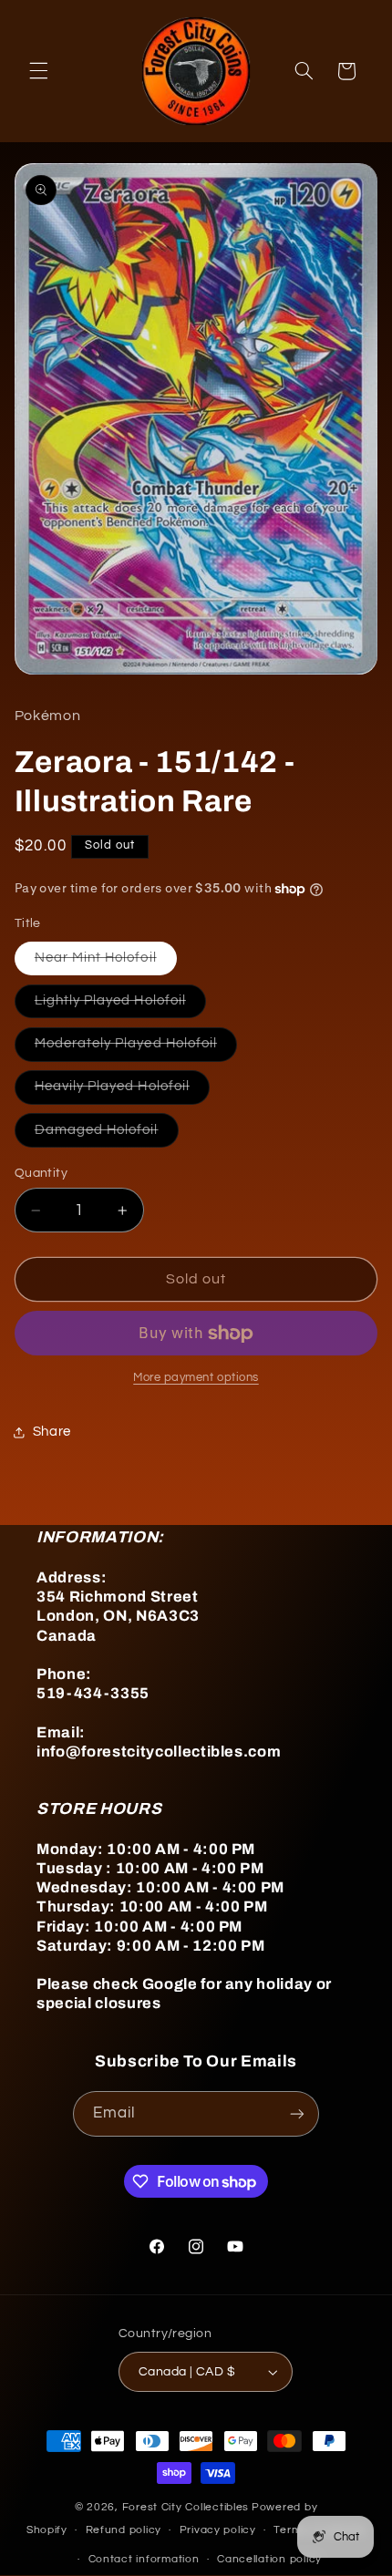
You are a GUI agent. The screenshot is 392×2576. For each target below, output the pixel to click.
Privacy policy (218, 2530)
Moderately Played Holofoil (136, 1048)
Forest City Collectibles (186, 2507)
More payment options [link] (196, 1378)
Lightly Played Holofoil (120, 1005)
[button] (38, 71)
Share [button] (52, 1432)
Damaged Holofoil (107, 1135)
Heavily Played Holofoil (122, 1091)
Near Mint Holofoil (106, 963)
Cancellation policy (269, 2559)
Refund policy (124, 2530)
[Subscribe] (297, 2113)
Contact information (144, 2559)
